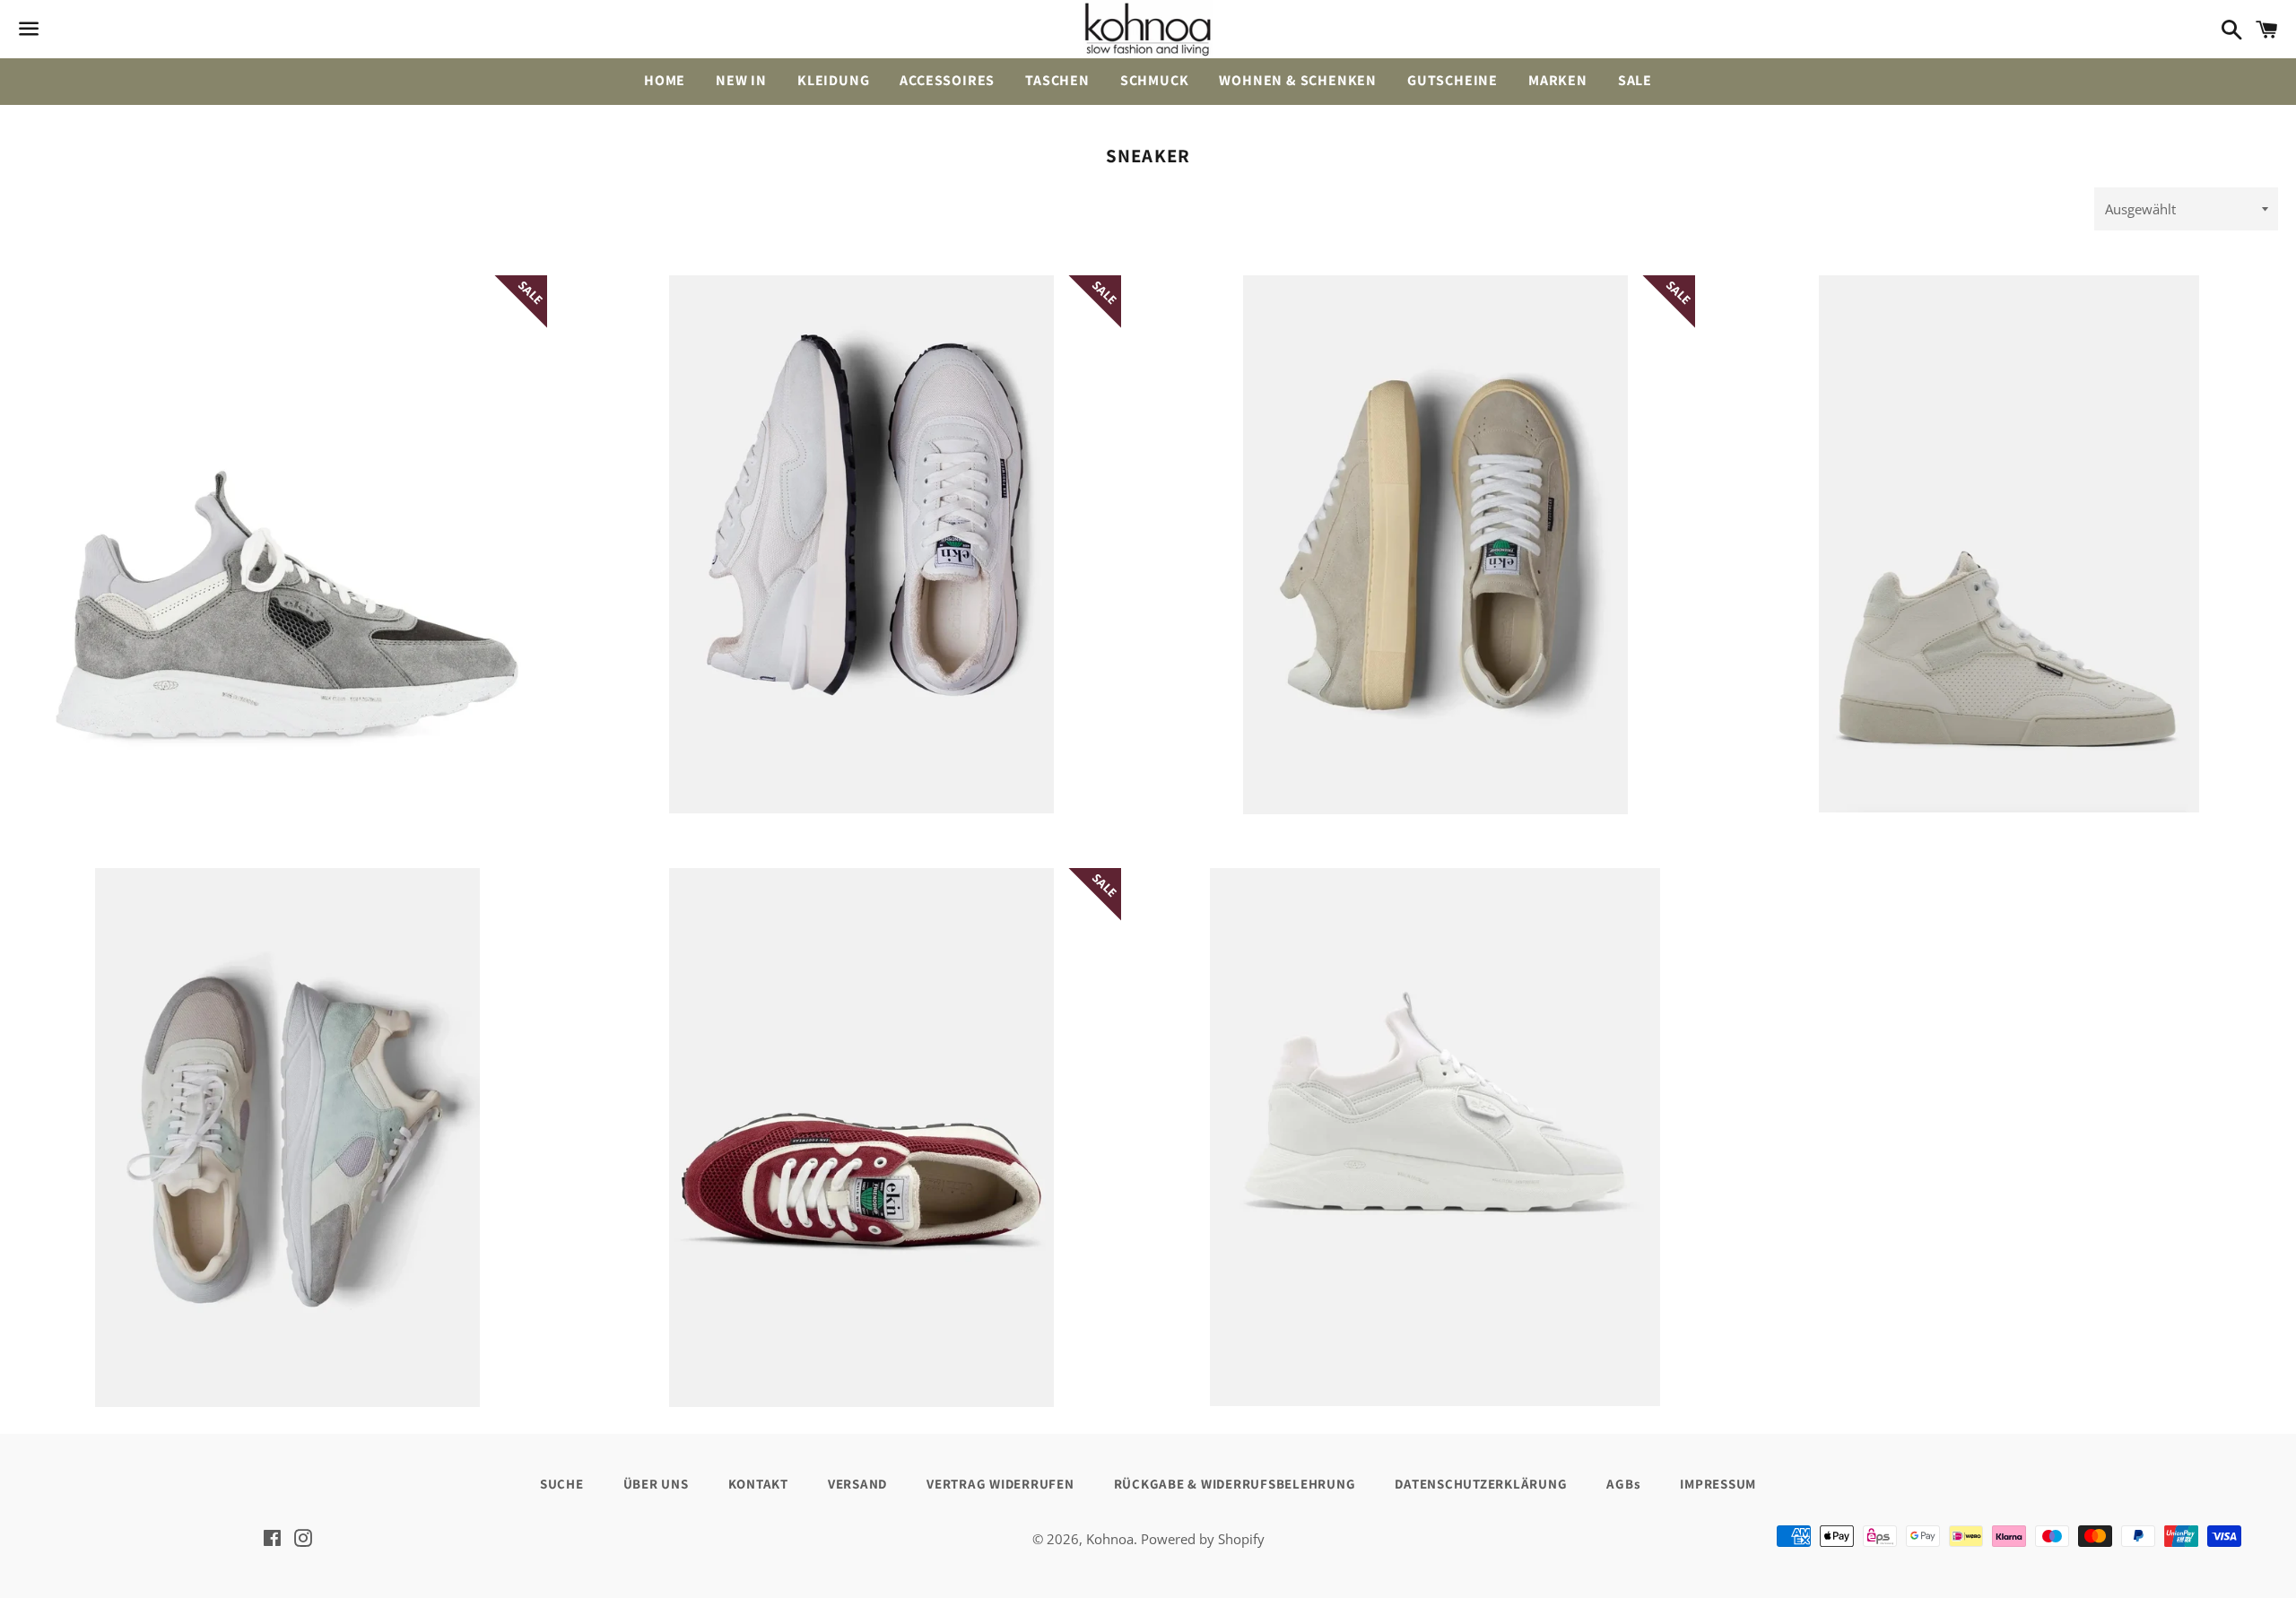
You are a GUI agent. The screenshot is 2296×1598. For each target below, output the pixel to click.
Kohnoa (1110, 1539)
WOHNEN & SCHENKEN (1298, 80)
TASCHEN (1057, 80)
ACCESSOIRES (947, 80)
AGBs (1623, 1484)
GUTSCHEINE (1452, 80)
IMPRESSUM (1718, 1484)
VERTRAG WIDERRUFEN (1000, 1484)
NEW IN (741, 80)
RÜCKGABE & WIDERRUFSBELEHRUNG (1235, 1484)
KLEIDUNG (833, 80)
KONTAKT (758, 1484)
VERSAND (857, 1484)
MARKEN (1558, 80)
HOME (665, 80)
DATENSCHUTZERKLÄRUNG (1481, 1484)
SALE (1635, 80)
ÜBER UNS (656, 1484)
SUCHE (562, 1484)
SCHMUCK (1155, 80)
